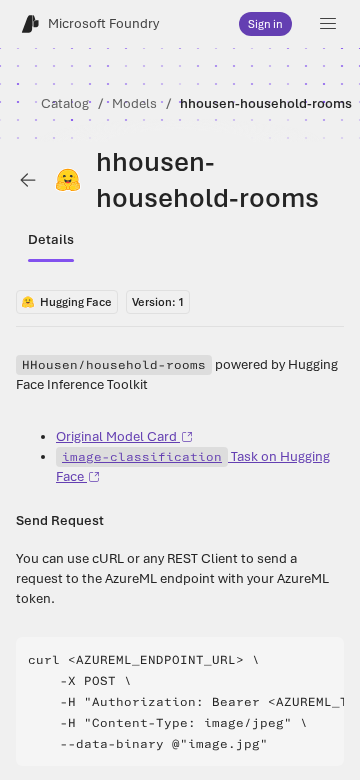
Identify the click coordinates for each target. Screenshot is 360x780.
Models (134, 103)
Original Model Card (116, 436)
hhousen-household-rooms (266, 103)
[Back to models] (28, 180)
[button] (328, 24)
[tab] (51, 240)
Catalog (65, 103)
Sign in (265, 24)
